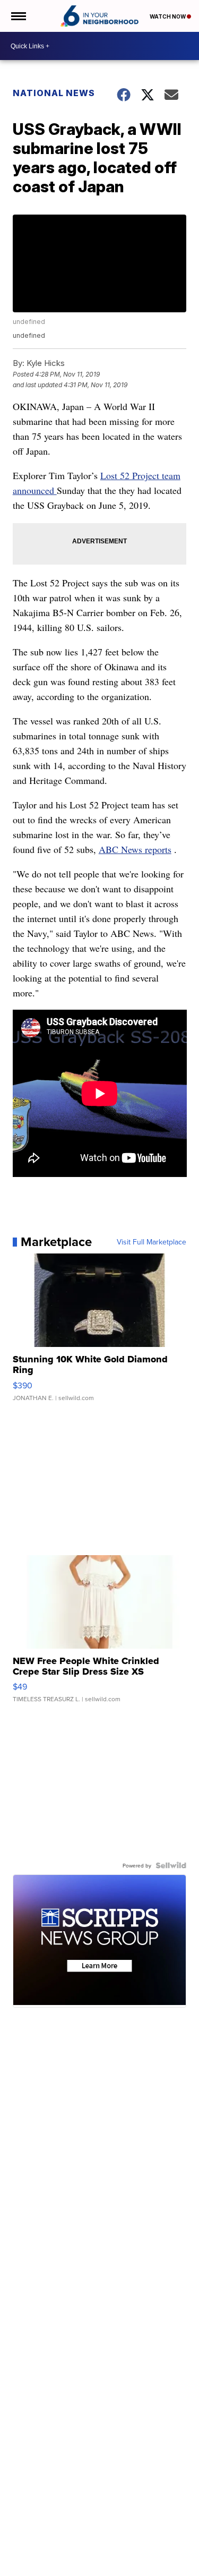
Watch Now (168, 16)
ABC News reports (135, 849)
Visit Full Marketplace (152, 1242)
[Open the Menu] (18, 16)
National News (54, 93)
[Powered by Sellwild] (171, 1865)
